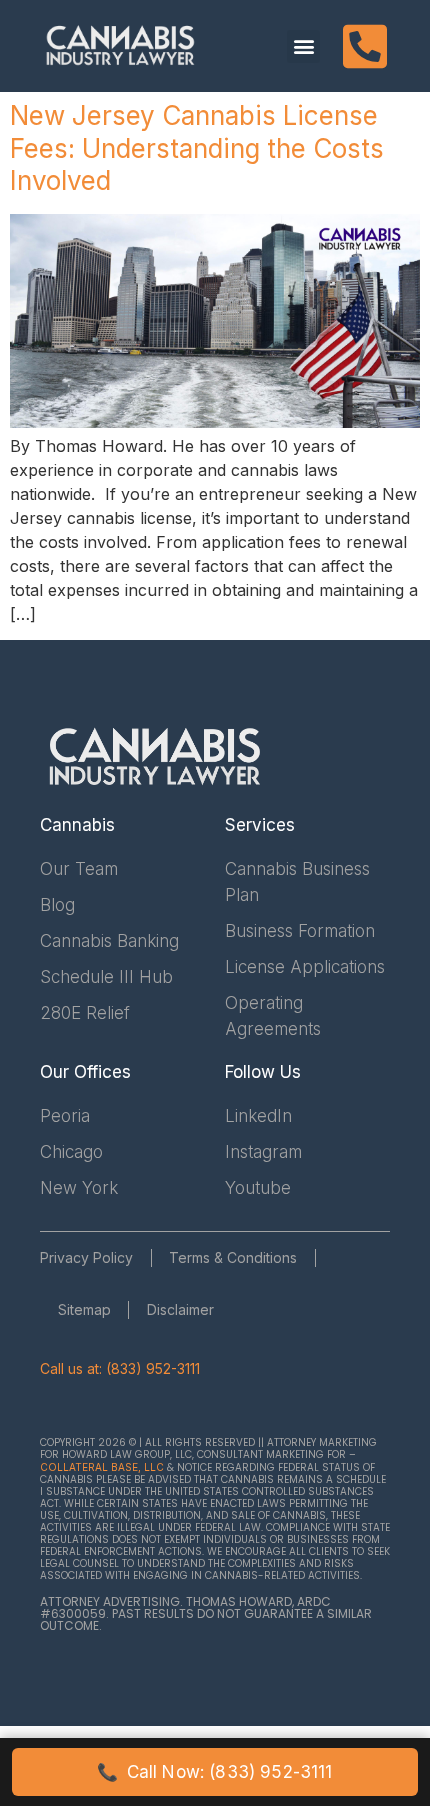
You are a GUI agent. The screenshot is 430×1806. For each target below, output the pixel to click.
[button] (303, 46)
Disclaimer (180, 1309)
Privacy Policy (86, 1257)
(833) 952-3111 (153, 1368)
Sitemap (84, 1309)
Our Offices (85, 1072)
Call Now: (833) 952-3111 (214, 1772)
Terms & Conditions (233, 1257)
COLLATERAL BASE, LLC (102, 1467)
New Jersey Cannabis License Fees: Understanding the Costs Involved (197, 148)
